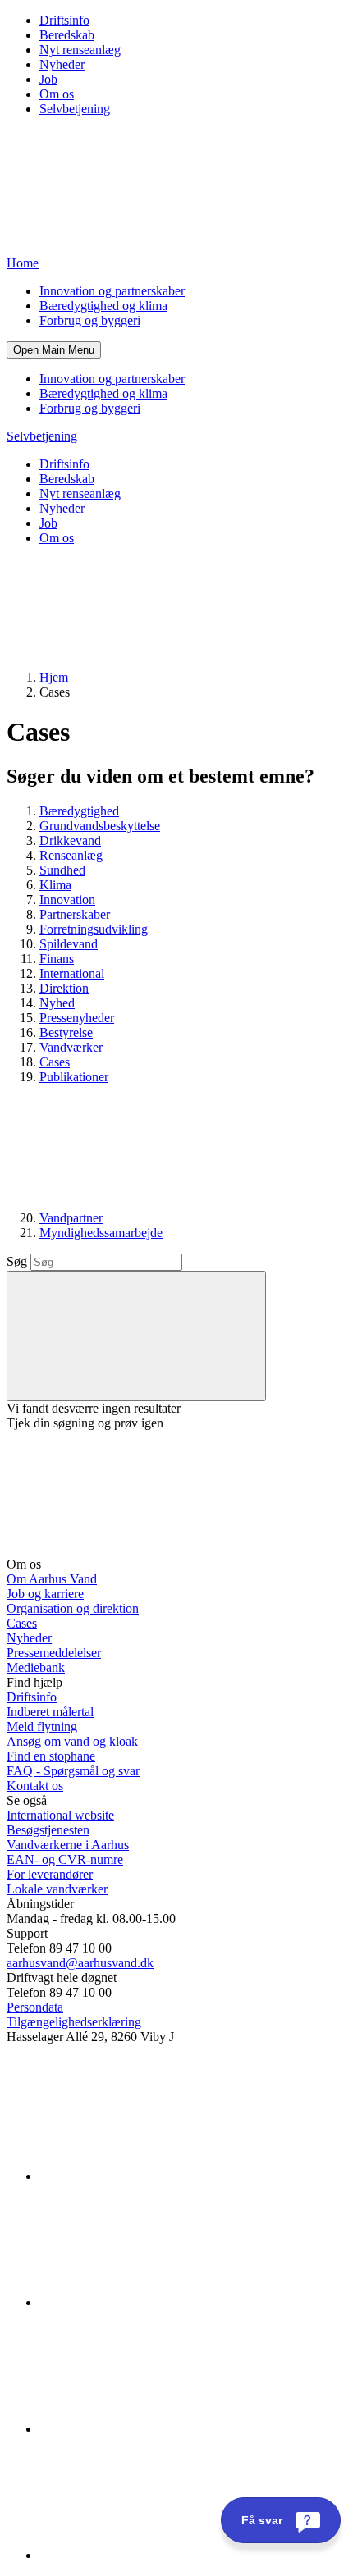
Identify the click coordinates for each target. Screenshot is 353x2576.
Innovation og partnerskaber (112, 291)
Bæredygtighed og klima (103, 306)
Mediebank (36, 1667)
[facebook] (163, 2302)
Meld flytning (42, 1726)
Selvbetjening (75, 109)
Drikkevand (70, 840)
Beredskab (67, 35)
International (72, 973)
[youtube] (163, 2555)
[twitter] (163, 2429)
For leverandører (50, 1874)
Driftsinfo (64, 20)
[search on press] (136, 1336)
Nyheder (62, 64)
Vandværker (71, 1047)
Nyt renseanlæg (80, 50)
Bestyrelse (66, 1032)
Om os (57, 94)
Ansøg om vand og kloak (72, 1741)
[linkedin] (163, 2176)
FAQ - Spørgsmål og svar (73, 1771)
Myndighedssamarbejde (101, 1233)
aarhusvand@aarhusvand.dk (80, 1963)
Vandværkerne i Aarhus (68, 1845)
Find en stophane (51, 1756)
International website (60, 1815)
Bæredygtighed (79, 811)
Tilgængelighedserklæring (74, 2022)
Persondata (35, 2007)
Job (48, 79)
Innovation (67, 900)
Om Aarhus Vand (52, 1579)
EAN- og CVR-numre (65, 1859)
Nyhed (57, 1003)
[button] (54, 350)
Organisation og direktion (73, 1608)
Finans (57, 959)
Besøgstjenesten (48, 1830)
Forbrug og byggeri (90, 320)
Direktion (64, 988)
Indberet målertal (50, 1712)
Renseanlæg (71, 855)
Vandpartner (71, 1218)
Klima (55, 885)
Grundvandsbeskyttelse (100, 826)
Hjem (54, 677)
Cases (55, 1062)
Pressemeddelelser (54, 1653)
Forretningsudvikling (94, 929)
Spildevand (69, 944)
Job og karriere (45, 1594)
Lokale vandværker (57, 1889)
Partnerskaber (75, 914)
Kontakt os (35, 1786)
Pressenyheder (77, 1018)
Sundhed (62, 870)
